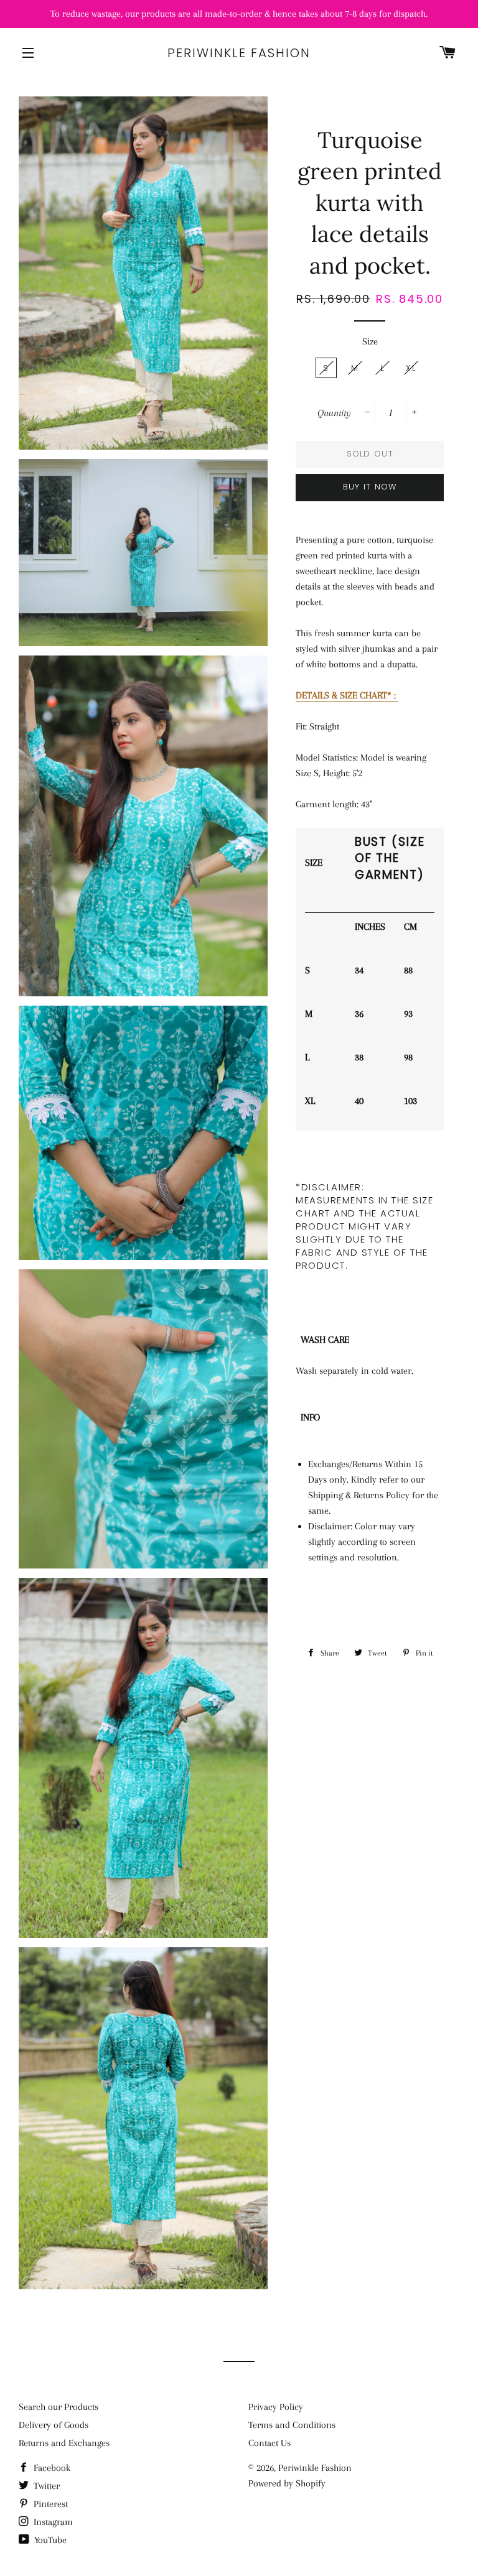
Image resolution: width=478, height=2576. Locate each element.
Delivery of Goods (54, 2425)
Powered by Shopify (287, 2483)
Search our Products (59, 2407)
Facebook (51, 2468)
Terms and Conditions (292, 2425)
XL (411, 368)
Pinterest (49, 2504)
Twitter (45, 2486)
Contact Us (269, 2443)
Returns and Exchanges (64, 2443)
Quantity (334, 413)
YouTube (49, 2540)
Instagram (52, 2522)
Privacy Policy (276, 2407)
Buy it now (370, 487)
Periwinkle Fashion (239, 53)
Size (370, 341)
